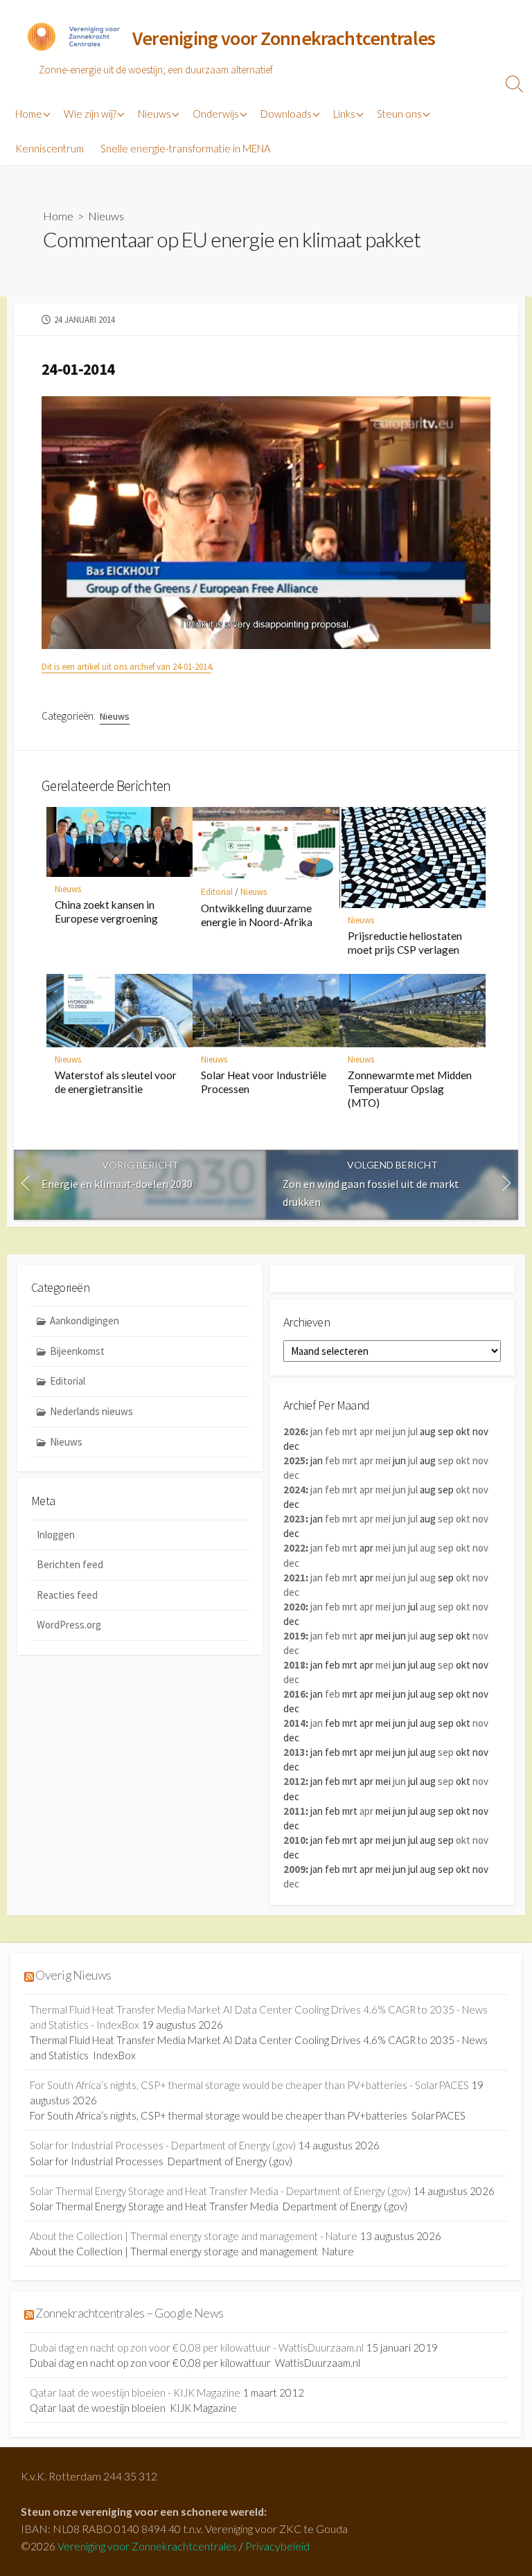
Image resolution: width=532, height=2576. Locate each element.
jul (413, 1431)
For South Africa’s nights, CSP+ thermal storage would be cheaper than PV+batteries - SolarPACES (249, 2085)
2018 (294, 1665)
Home (29, 114)
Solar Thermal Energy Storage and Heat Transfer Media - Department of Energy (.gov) (220, 2191)
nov (480, 1460)
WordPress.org (69, 1625)
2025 (294, 1460)
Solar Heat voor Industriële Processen (264, 1082)
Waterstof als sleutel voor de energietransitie (116, 1082)
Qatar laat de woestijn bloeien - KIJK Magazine (135, 2392)
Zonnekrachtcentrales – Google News (129, 2313)
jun (399, 1431)
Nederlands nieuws (91, 1411)
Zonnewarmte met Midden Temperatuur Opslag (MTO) (410, 1089)
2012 (294, 1781)
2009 (294, 1869)
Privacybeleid (277, 2546)
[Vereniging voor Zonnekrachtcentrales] (73, 39)
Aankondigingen (85, 1321)
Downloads (286, 114)
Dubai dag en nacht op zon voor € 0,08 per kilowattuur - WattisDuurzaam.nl (197, 2347)
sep (446, 1460)
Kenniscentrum (50, 148)
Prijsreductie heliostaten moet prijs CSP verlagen (405, 943)
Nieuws (154, 114)
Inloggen (56, 1535)
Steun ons (399, 114)
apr (366, 1431)
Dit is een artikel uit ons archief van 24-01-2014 (126, 667)
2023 (294, 1519)
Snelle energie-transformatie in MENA (185, 148)
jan (317, 1431)
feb (332, 1431)
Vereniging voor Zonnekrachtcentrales (147, 2546)
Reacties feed (67, 1595)
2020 (294, 1607)
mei (383, 1431)
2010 (294, 1840)
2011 (294, 1811)
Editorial (217, 892)
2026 (294, 1431)
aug (428, 1548)
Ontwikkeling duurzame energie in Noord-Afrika (257, 915)
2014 (294, 1723)
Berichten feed (70, 1564)
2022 (294, 1548)
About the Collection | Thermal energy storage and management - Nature (194, 2236)
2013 (294, 1752)
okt (463, 1460)
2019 (294, 1636)
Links (344, 114)
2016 (294, 1694)
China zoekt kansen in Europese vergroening (106, 912)
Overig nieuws (73, 1975)
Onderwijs (216, 114)
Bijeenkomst (77, 1351)
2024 (294, 1490)
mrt (350, 1431)
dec (291, 1475)
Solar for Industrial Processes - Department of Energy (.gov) (163, 2145)
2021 (294, 1578)
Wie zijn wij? (90, 114)
